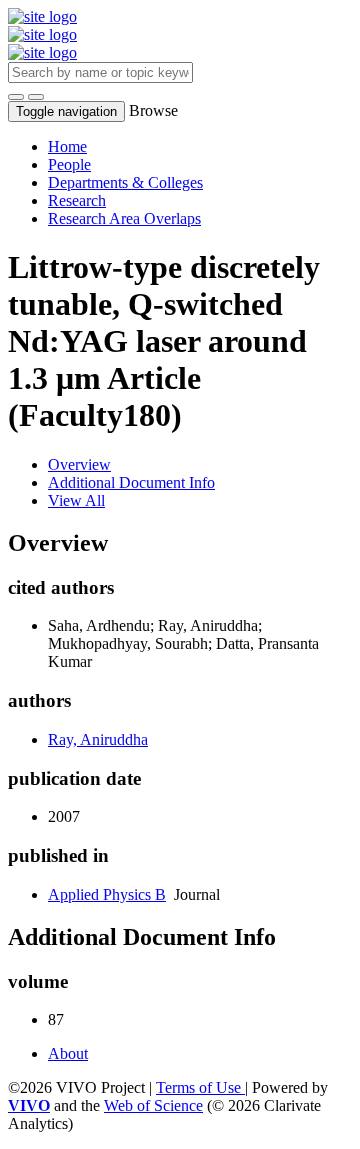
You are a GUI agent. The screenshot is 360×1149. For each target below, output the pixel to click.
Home (67, 146)
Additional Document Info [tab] (131, 482)
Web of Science (153, 1105)
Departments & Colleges (125, 182)
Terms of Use (200, 1087)
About (68, 1053)
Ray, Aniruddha (98, 739)
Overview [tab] (79, 464)
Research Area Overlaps (124, 218)
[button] (16, 97)
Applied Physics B (107, 894)
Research (77, 200)
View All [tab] (76, 500)
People (69, 164)
